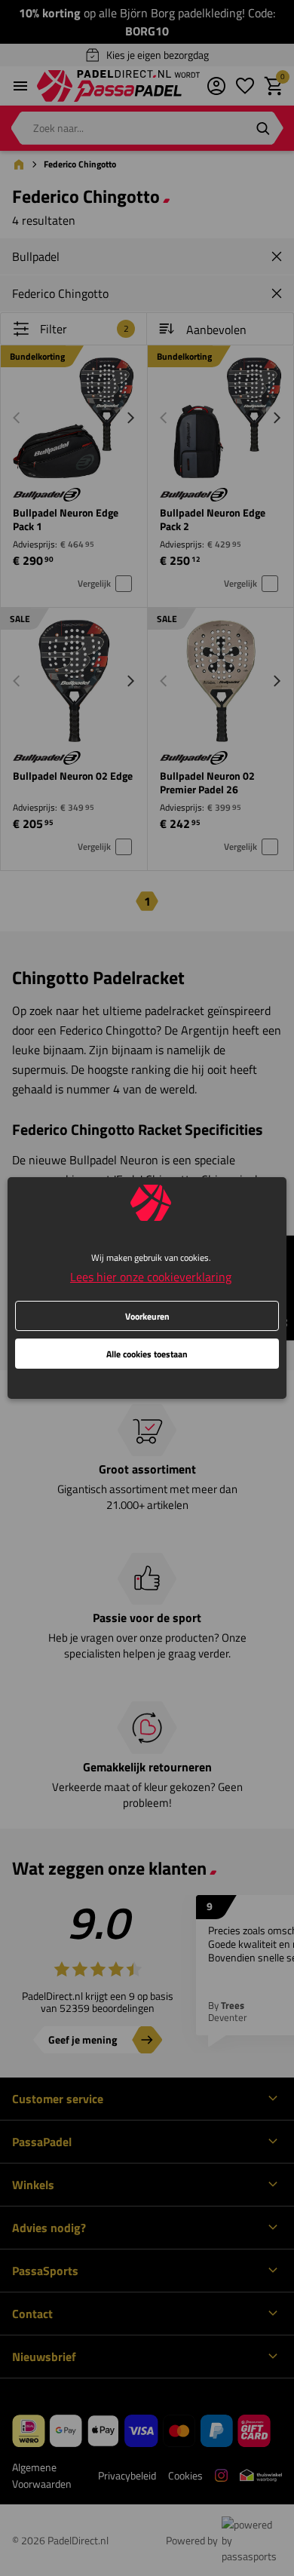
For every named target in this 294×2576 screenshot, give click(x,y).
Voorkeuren (147, 1316)
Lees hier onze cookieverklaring (151, 1277)
